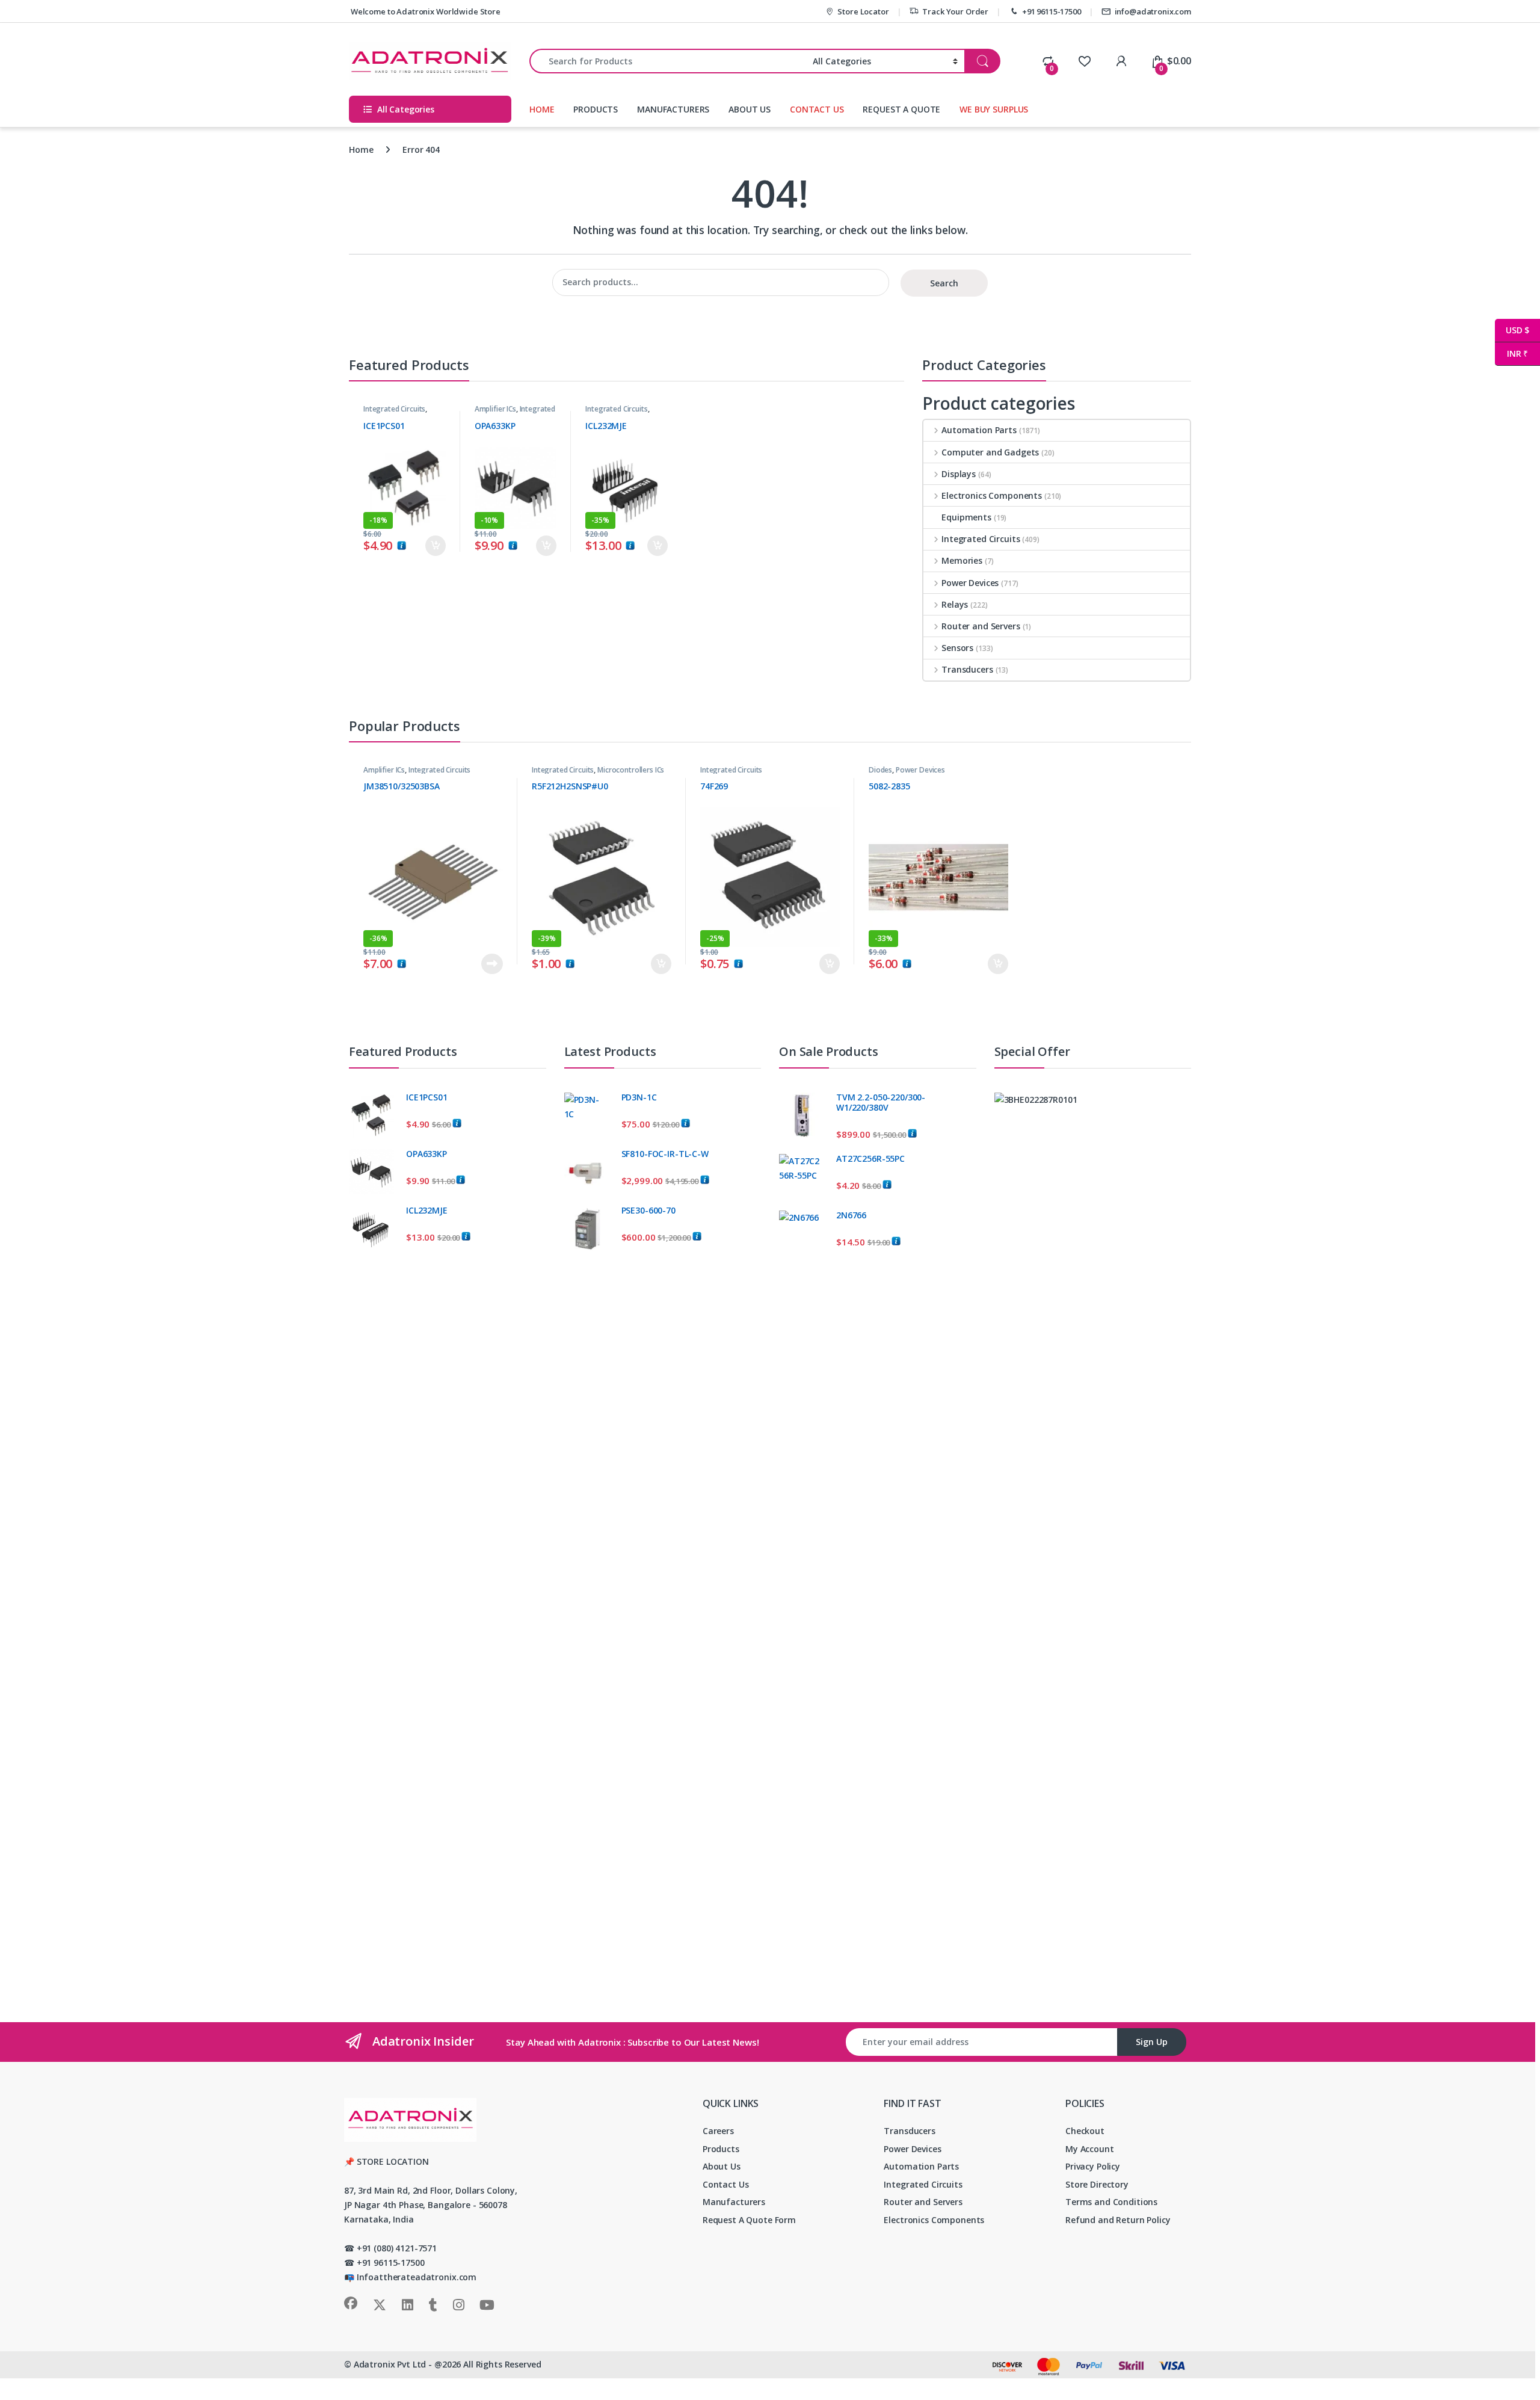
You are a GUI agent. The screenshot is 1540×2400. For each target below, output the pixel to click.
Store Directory (1097, 2184)
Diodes (880, 770)
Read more (492, 964)
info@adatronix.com (1153, 11)
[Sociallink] (351, 2303)
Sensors (957, 648)
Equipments (966, 517)
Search (944, 283)
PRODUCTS (596, 109)
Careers (718, 2131)
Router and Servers (981, 626)
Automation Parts (979, 430)
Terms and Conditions (1111, 2202)
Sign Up (1152, 2042)
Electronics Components (992, 495)
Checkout (1085, 2131)
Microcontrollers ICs (631, 770)
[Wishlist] (1084, 61)
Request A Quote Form (749, 2220)
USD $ (1512, 330)
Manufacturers (734, 2202)
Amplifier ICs (495, 409)
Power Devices (970, 583)
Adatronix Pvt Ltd (390, 2364)
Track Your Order (955, 11)
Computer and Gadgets (990, 452)
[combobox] (668, 61)
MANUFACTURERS (673, 109)
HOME (542, 109)
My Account (1090, 2149)
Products (721, 2149)
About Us (722, 2166)
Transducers (967, 669)
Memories (962, 560)
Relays (955, 604)
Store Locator (863, 11)
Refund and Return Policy (1118, 2220)
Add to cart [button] (436, 546)
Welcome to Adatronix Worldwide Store (425, 11)
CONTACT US (817, 109)
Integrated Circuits (394, 409)
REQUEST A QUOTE (901, 109)
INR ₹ (1511, 353)
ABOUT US (750, 109)
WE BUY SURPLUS (994, 109)
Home (361, 150)
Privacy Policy (1093, 2166)
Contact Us (726, 2184)
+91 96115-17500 (1052, 11)
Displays (959, 474)
